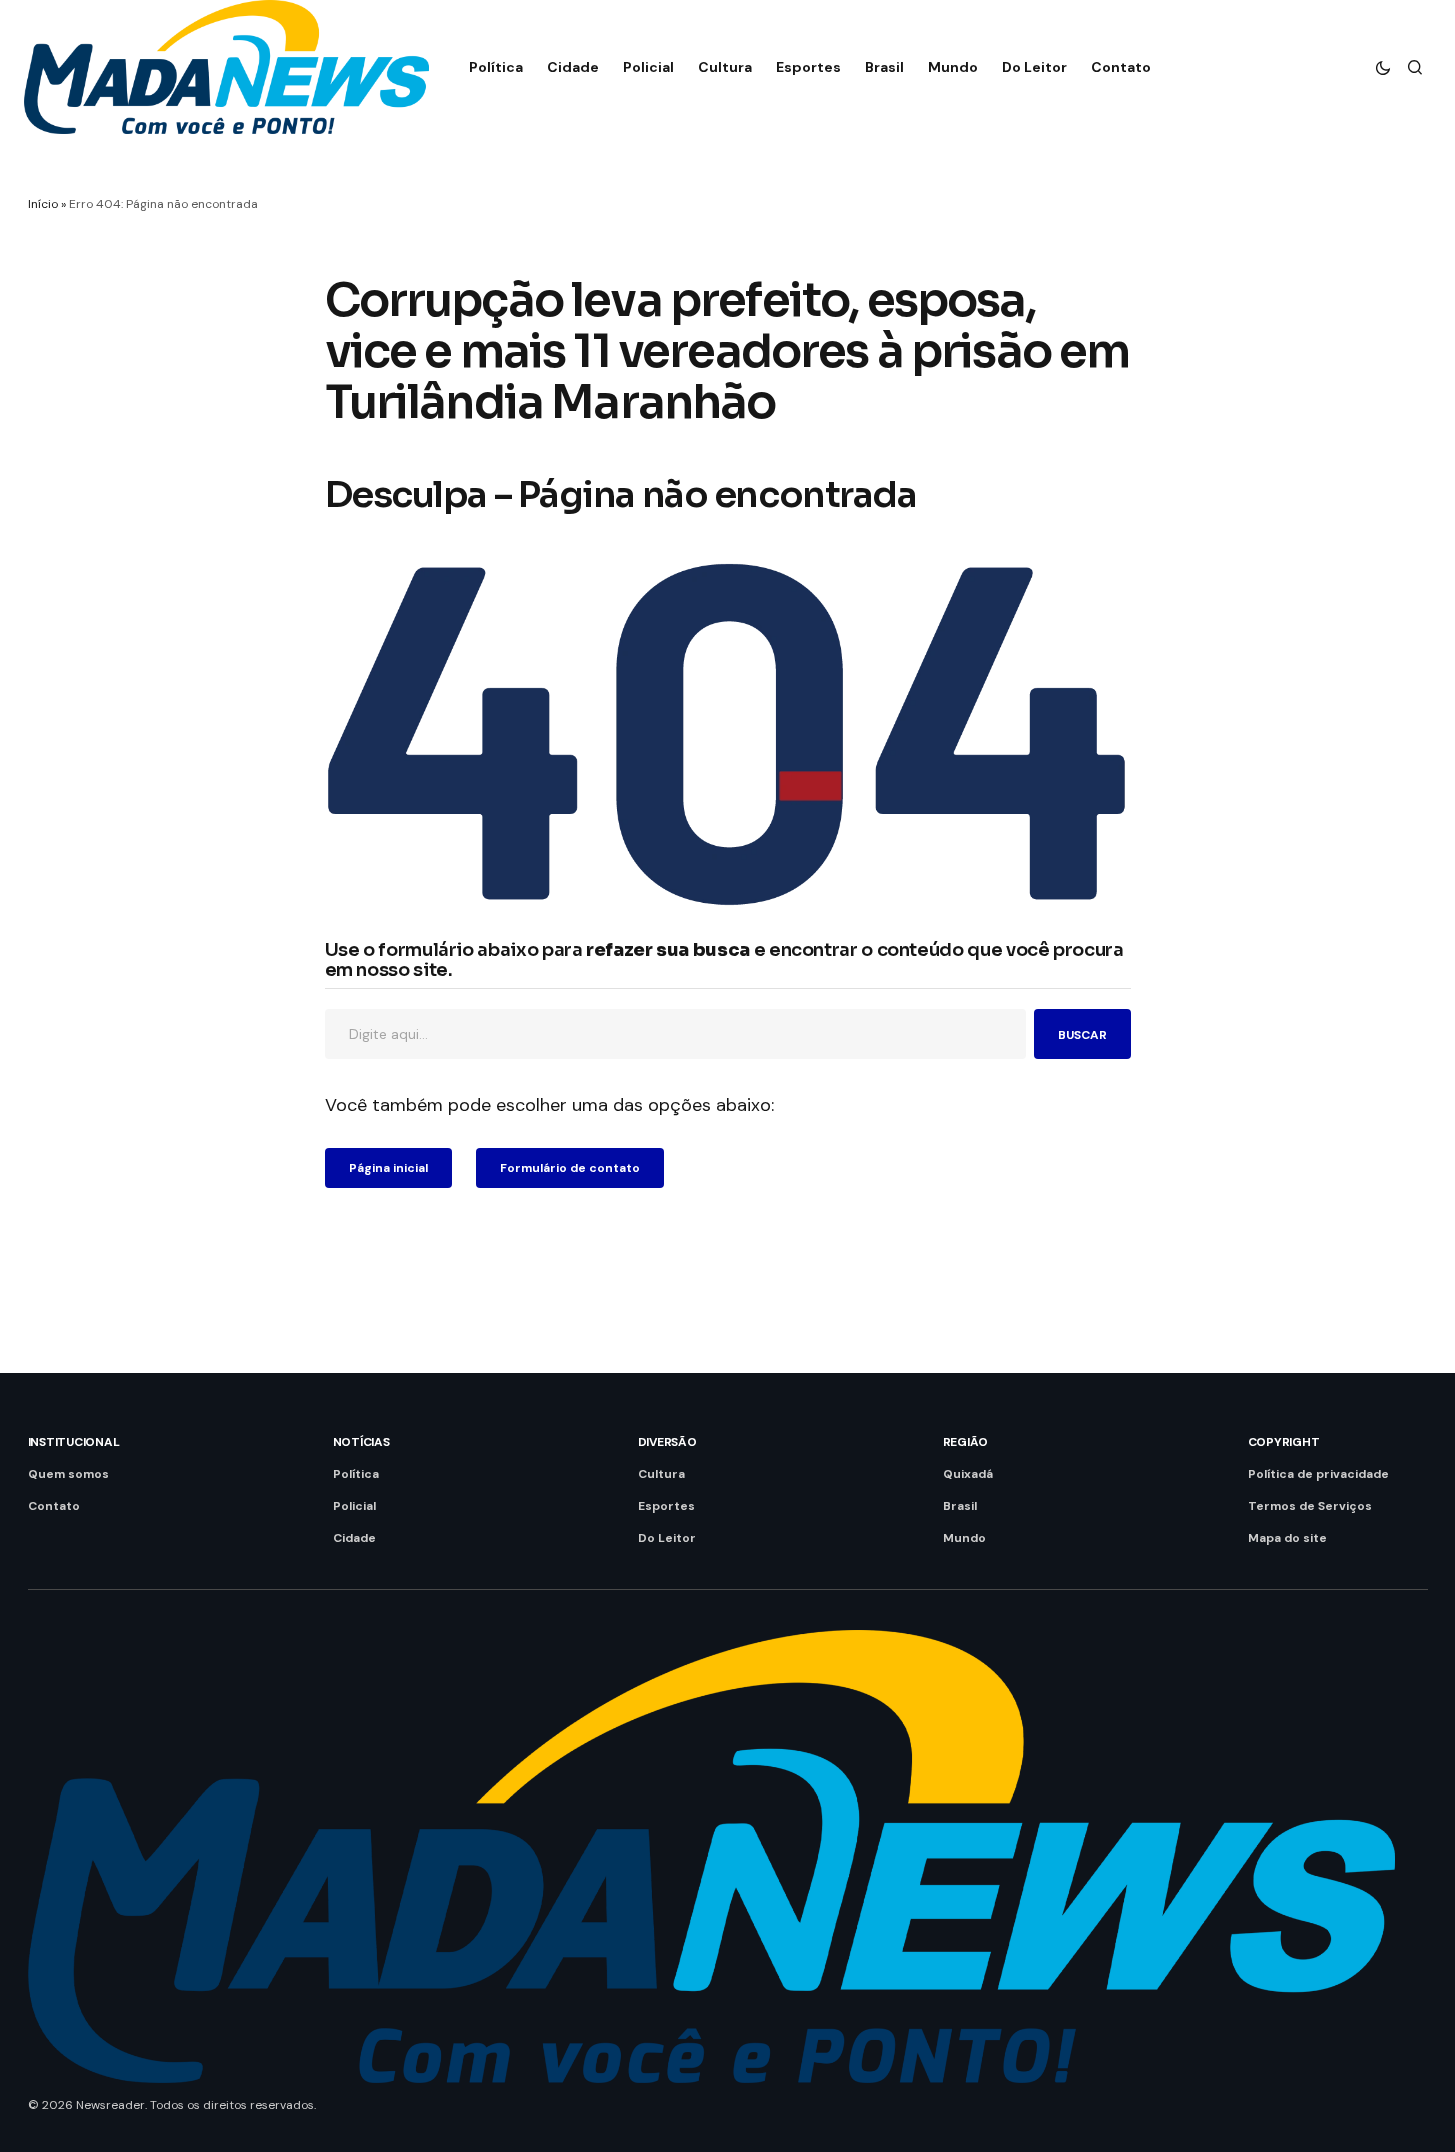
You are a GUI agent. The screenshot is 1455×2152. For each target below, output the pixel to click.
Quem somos (68, 1474)
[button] (1383, 67)
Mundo (964, 1538)
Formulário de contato (570, 1168)
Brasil (960, 1506)
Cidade (354, 1538)
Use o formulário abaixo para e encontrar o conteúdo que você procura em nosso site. (724, 961)
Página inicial (388, 1168)
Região (966, 1442)
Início (43, 204)
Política (356, 1474)
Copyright (1284, 1442)
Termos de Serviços (1310, 1506)
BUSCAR (1082, 1035)
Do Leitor (667, 1538)
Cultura (661, 1474)
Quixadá (968, 1474)
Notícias (361, 1442)
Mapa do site (1287, 1538)
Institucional (74, 1442)
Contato (54, 1506)
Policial (354, 1506)
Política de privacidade (1318, 1474)
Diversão (667, 1442)
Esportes (666, 1506)
